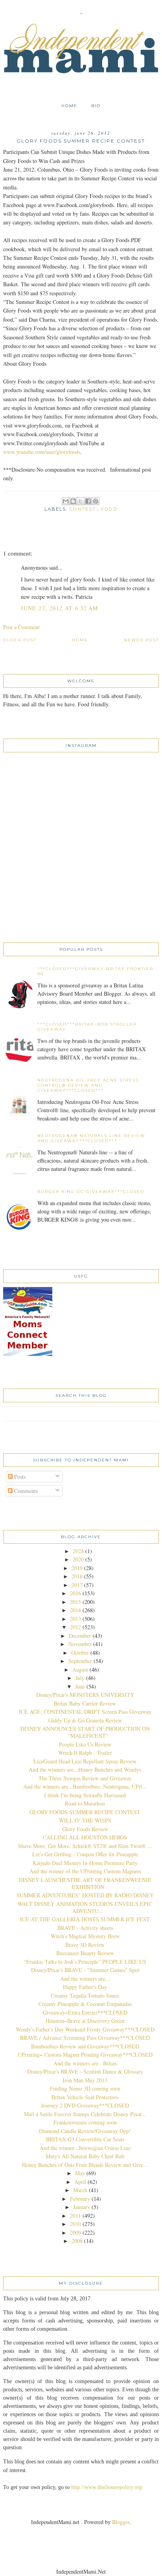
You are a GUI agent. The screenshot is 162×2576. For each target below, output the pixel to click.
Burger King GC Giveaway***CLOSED (91, 1192)
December (80, 1636)
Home (69, 106)
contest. (84, 509)
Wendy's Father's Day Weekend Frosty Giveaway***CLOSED (85, 2029)
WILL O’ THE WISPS (85, 1820)
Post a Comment (21, 627)
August (80, 1669)
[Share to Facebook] (88, 501)
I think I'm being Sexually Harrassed (85, 1795)
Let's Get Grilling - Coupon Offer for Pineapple (85, 1854)
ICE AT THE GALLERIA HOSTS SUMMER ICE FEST (85, 1919)
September (80, 1661)
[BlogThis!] (73, 501)
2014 (75, 1610)
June (80, 1686)
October (80, 1653)
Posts (19, 1477)
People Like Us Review (85, 1744)
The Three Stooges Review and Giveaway (85, 1778)
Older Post (20, 640)
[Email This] (66, 501)
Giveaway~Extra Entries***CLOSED (85, 2012)
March (80, 2190)
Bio (96, 106)
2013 (75, 1619)
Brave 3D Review (85, 1945)
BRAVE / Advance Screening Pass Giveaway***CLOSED (85, 2038)
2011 (75, 2216)
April (80, 2182)
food (109, 509)
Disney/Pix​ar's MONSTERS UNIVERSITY (85, 1695)
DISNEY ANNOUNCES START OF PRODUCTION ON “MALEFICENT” (85, 1732)
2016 (75, 1593)
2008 (77, 2241)
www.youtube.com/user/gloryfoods (42, 452)
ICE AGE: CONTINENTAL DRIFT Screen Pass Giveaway (85, 1712)
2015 (75, 1602)
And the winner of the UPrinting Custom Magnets (85, 1871)
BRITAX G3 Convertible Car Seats (85, 2139)
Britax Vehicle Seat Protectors (85, 2097)
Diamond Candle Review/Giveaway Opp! (85, 2131)
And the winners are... (85, 1979)
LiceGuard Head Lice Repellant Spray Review (85, 1761)
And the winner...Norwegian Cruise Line (85, 2148)
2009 (75, 2232)
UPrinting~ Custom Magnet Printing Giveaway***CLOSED (85, 2055)
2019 (77, 1568)
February (80, 2199)
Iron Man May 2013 (85, 2080)
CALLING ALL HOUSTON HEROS (85, 1837)
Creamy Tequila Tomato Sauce (85, 1995)
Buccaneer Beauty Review (85, 1953)
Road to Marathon (85, 1803)
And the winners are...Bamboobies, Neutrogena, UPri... (85, 1786)
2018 (77, 1576)
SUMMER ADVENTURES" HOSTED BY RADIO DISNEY (85, 1895)
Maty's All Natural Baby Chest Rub (85, 2156)
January (82, 2207)
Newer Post (141, 640)
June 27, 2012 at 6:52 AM (60, 608)
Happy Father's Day (85, 1987)
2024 (78, 1551)
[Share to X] (81, 501)
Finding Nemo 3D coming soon (85, 2088)
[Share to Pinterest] (96, 501)
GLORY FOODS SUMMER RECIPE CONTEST (85, 1812)
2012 (75, 1627)
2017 (77, 1585)
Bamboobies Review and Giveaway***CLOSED (85, 2046)
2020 (78, 1559)
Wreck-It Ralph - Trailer (85, 1753)
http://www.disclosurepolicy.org (107, 2487)
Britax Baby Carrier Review (85, 1703)
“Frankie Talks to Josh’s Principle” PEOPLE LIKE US (85, 1962)
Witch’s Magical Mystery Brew (85, 1936)
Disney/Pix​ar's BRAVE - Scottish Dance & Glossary (85, 2071)
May (80, 2173)
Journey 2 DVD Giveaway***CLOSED (85, 2105)
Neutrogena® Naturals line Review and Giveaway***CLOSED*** (91, 1138)
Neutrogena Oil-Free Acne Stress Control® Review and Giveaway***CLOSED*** (88, 1085)
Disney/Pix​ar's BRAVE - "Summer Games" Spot (85, 1970)
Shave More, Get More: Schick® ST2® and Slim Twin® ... (85, 1846)
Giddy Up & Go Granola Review (85, 1720)
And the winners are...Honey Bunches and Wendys (85, 1769)
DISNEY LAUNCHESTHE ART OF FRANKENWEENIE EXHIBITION (85, 1883)
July (80, 1678)
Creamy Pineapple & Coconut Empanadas (85, 2004)
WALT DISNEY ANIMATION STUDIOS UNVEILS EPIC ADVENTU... (85, 1907)
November (80, 1644)
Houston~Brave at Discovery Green (85, 2021)
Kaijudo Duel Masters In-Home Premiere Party (85, 1863)
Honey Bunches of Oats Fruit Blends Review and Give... (85, 2165)
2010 (75, 2224)
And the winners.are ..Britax (85, 2063)
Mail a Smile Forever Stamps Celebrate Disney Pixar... (85, 2114)
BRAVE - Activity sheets (85, 1928)
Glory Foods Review (85, 1829)
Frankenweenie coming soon (85, 2122)
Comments (25, 1491)
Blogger (121, 2522)
